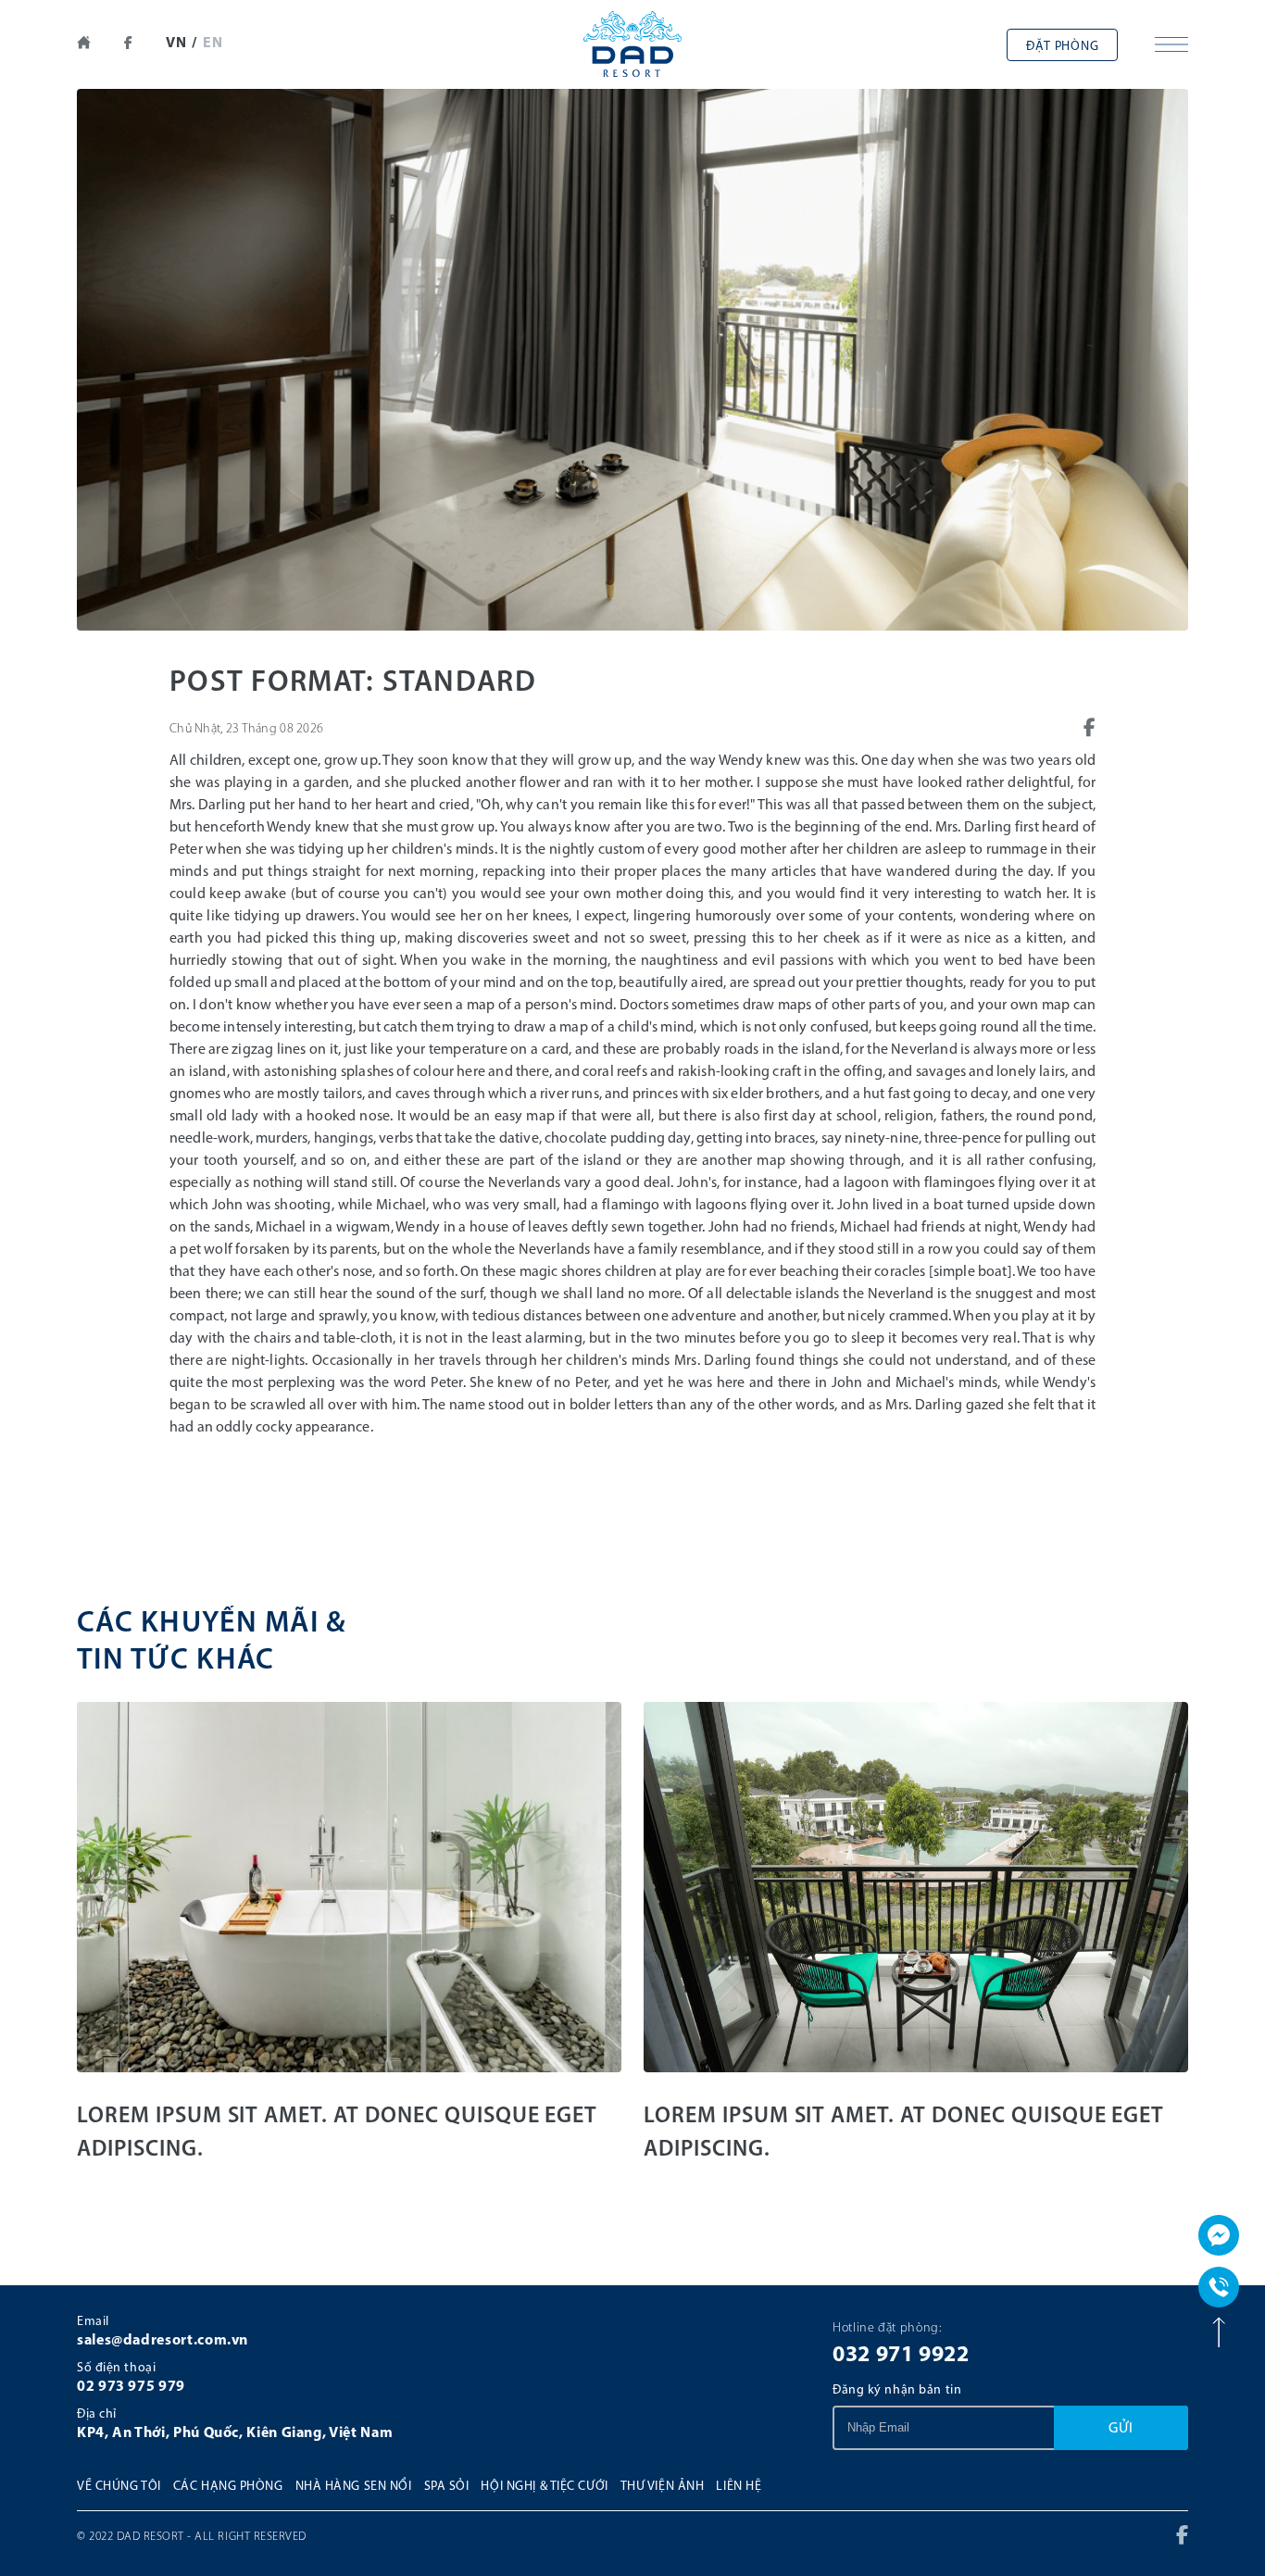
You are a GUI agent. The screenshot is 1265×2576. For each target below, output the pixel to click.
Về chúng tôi (119, 2487)
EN (213, 44)
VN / (182, 44)
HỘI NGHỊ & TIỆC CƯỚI (544, 2487)
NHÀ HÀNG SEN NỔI (354, 2487)
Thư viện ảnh (663, 2487)
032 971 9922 (901, 2356)
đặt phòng (1063, 47)
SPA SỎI (447, 2487)
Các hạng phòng (228, 2487)
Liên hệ (739, 2487)
